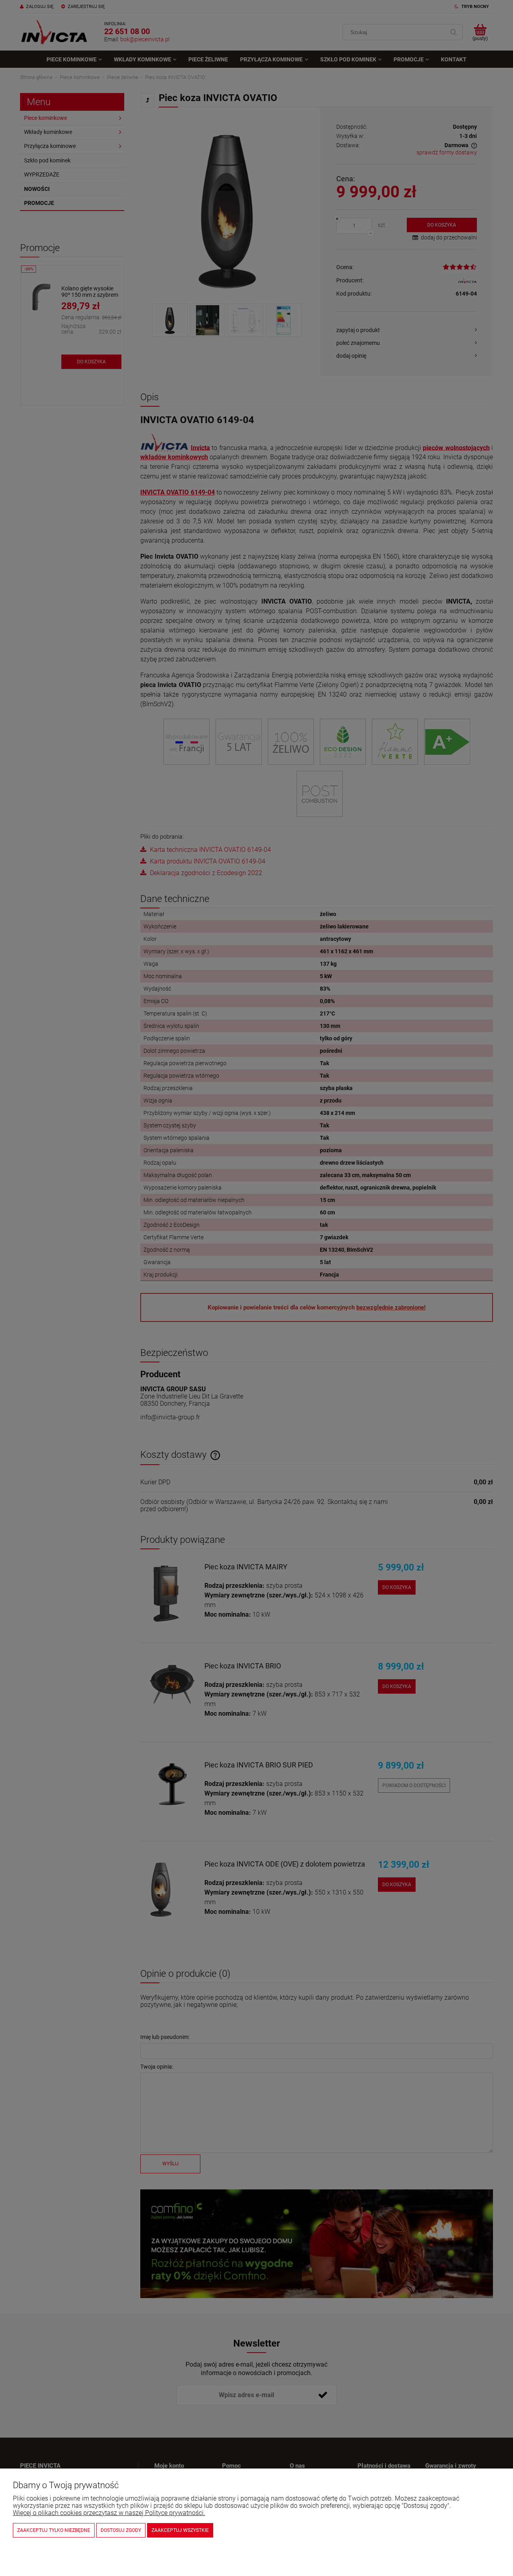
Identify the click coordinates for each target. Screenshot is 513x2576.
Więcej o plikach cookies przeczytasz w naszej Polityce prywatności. (109, 2513)
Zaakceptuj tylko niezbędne (54, 2530)
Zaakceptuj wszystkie (180, 2530)
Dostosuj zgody (121, 2530)
